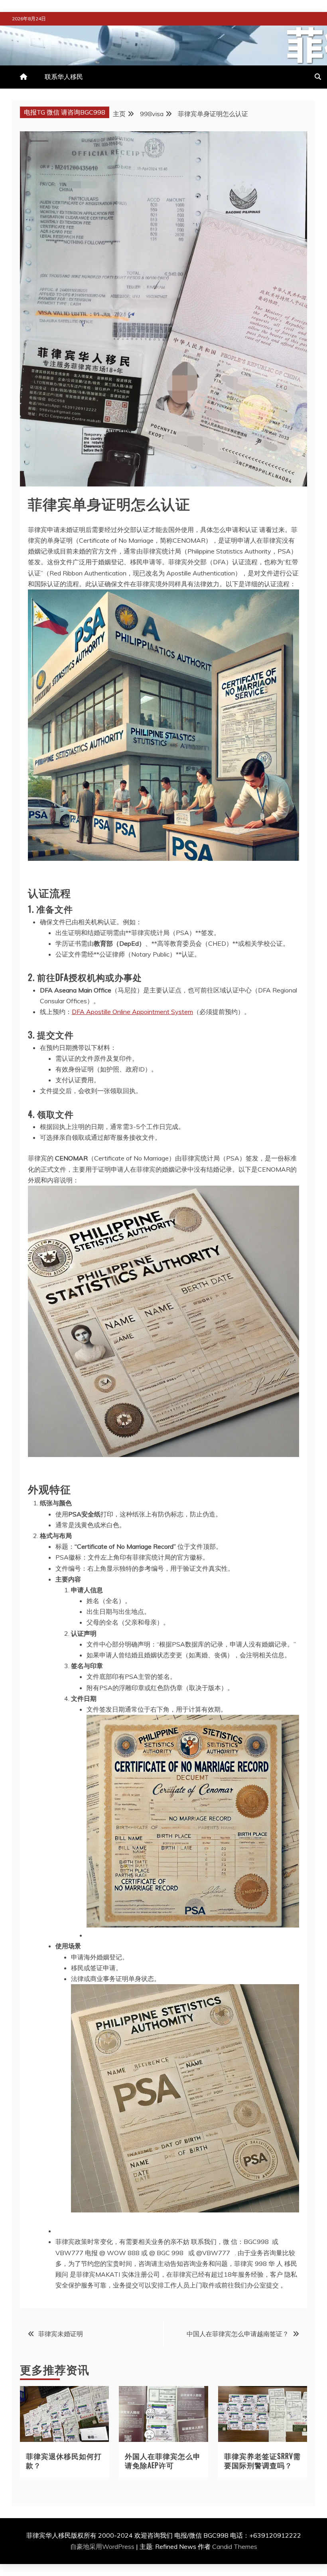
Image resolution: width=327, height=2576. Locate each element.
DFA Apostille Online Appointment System (132, 1012)
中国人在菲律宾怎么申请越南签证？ (238, 2334)
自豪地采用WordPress (103, 2546)
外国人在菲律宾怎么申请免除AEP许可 (163, 2460)
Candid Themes (235, 2546)
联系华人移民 (64, 77)
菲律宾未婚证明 (61, 2334)
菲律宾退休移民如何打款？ (64, 2460)
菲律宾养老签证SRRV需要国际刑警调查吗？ (262, 2460)
